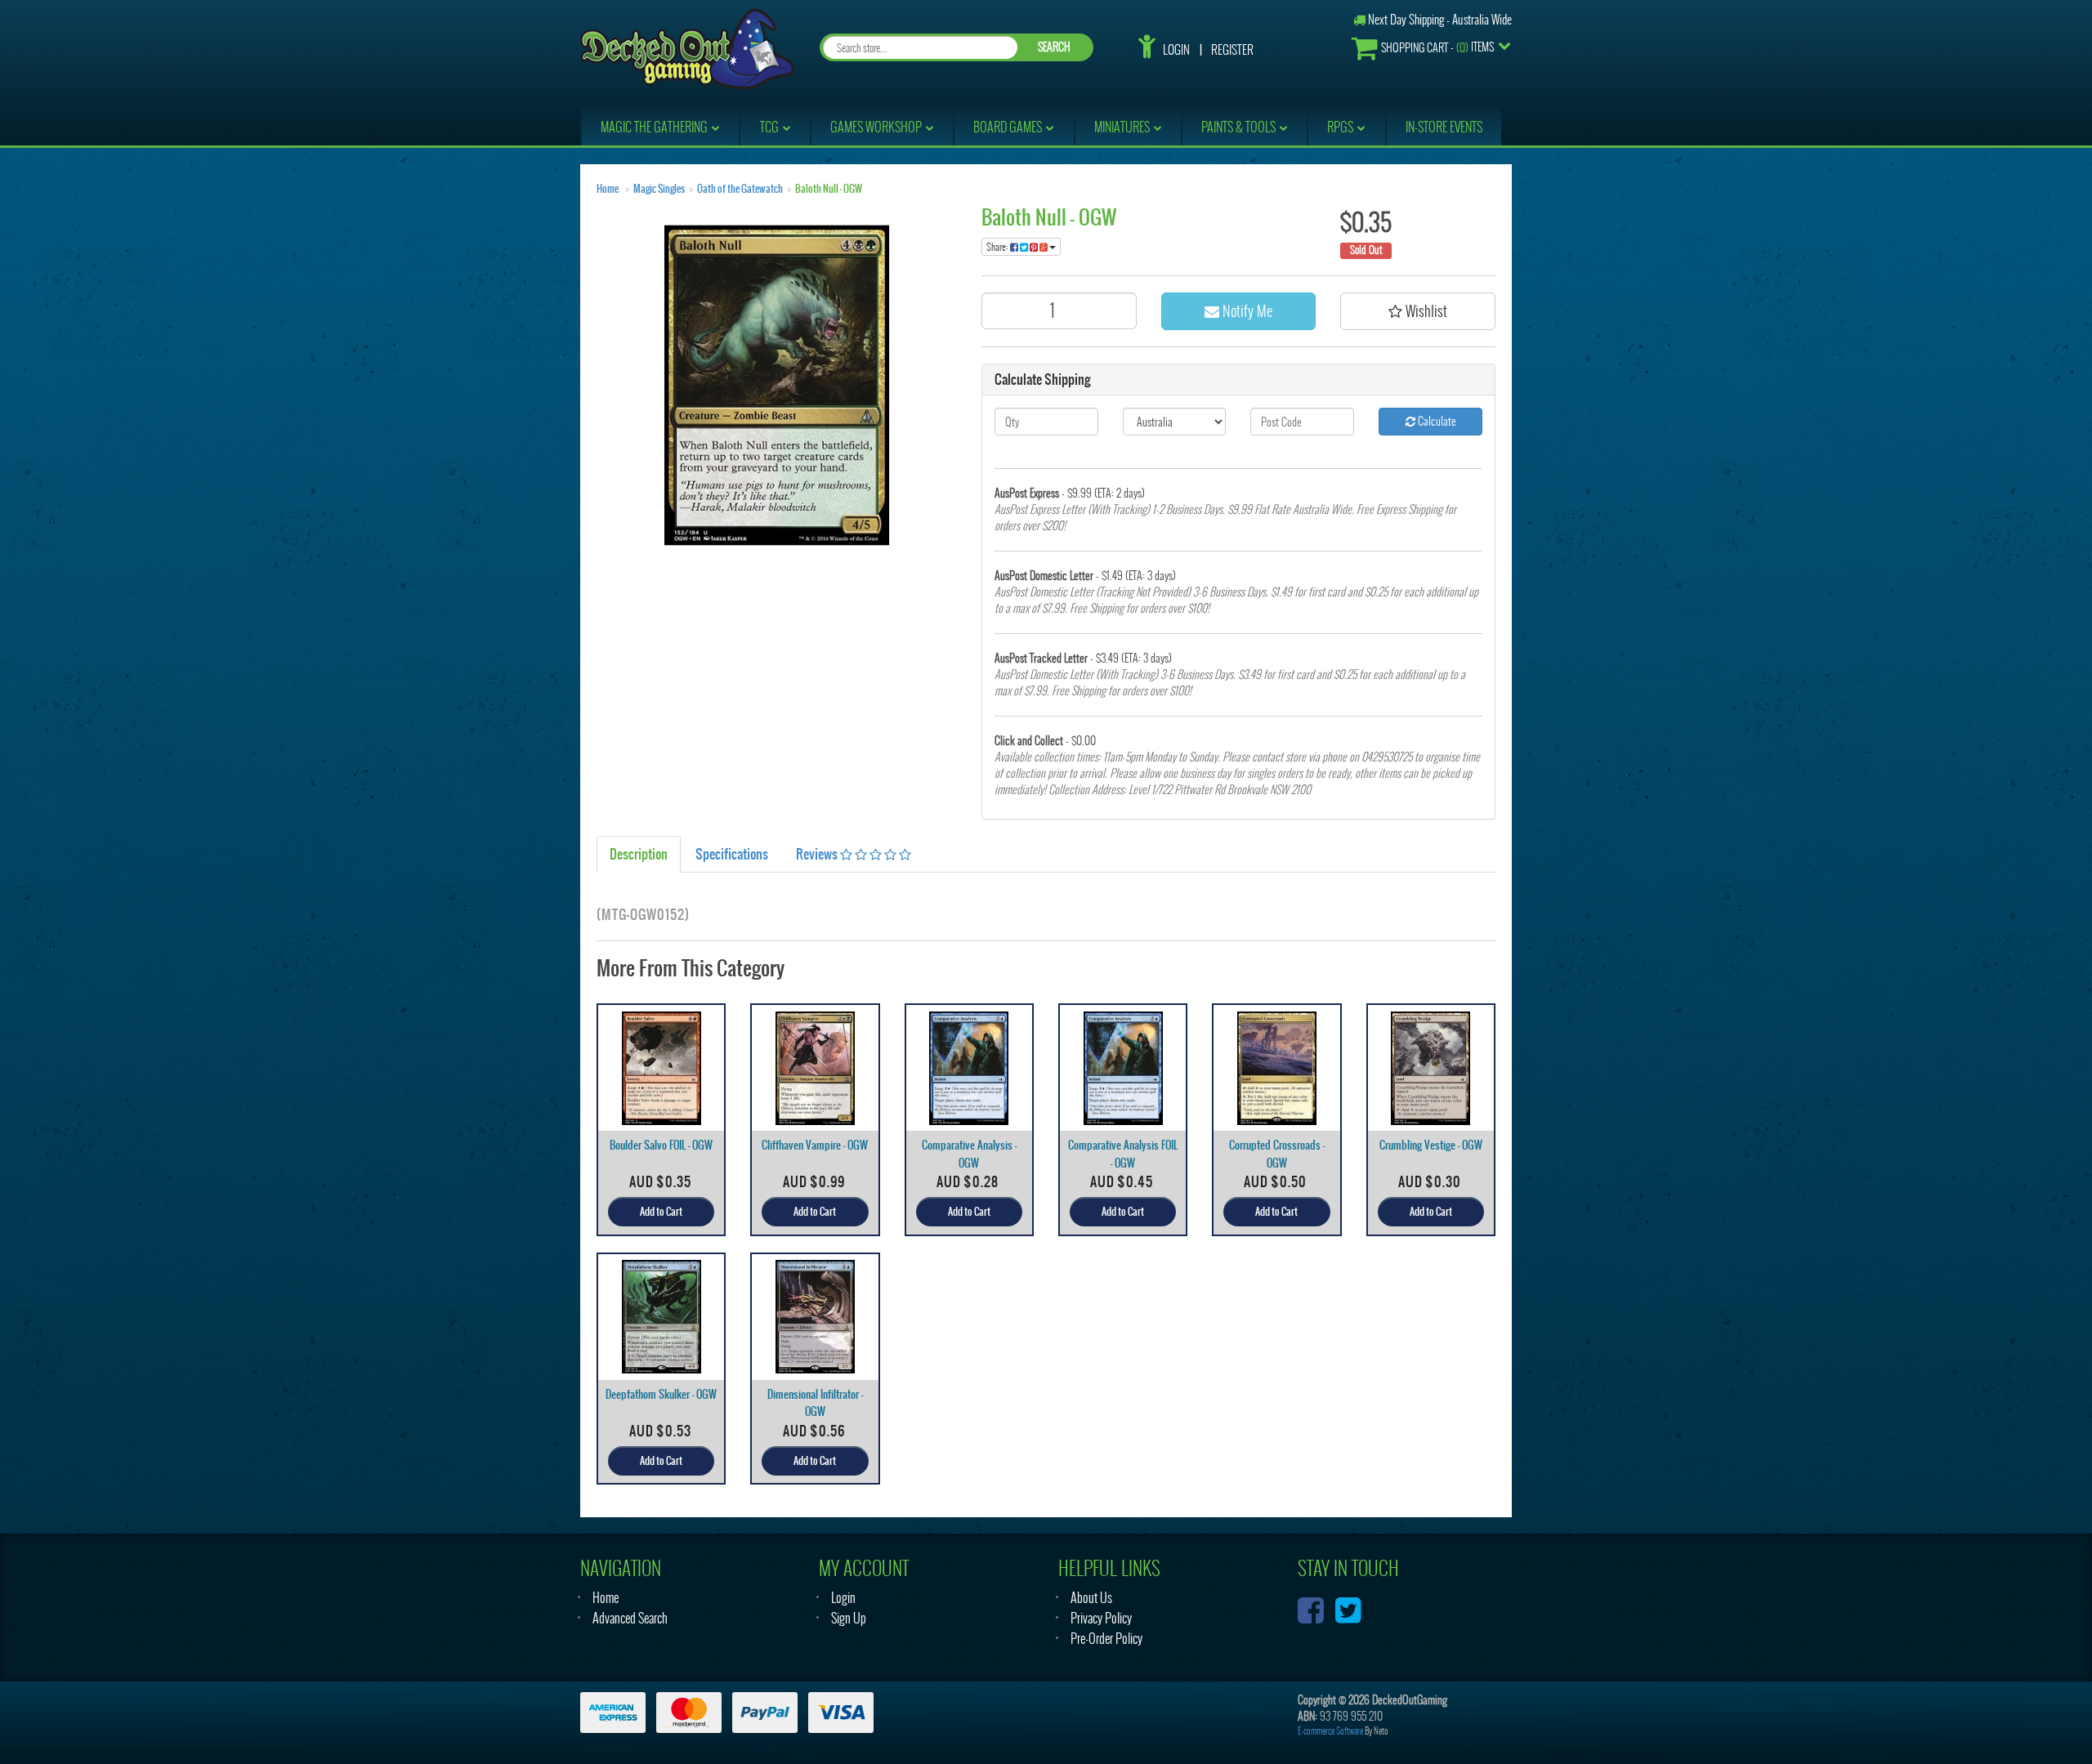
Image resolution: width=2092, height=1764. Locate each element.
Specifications (732, 854)
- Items (1437, 47)
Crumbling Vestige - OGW (1431, 1145)
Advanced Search (630, 1618)
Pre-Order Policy (1106, 1639)
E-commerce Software (1330, 1731)
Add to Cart (661, 1212)
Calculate (1436, 421)
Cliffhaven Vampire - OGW (815, 1145)
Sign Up (849, 1618)
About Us (1091, 1598)
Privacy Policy (1101, 1618)
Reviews (818, 854)
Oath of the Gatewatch (740, 189)
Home (608, 189)
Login (1176, 50)
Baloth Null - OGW (829, 189)
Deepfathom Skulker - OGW (661, 1394)
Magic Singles (659, 189)
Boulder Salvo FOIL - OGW (661, 1145)
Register (1232, 50)
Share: (998, 247)
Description (639, 854)
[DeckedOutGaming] (687, 47)
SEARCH (1054, 47)
